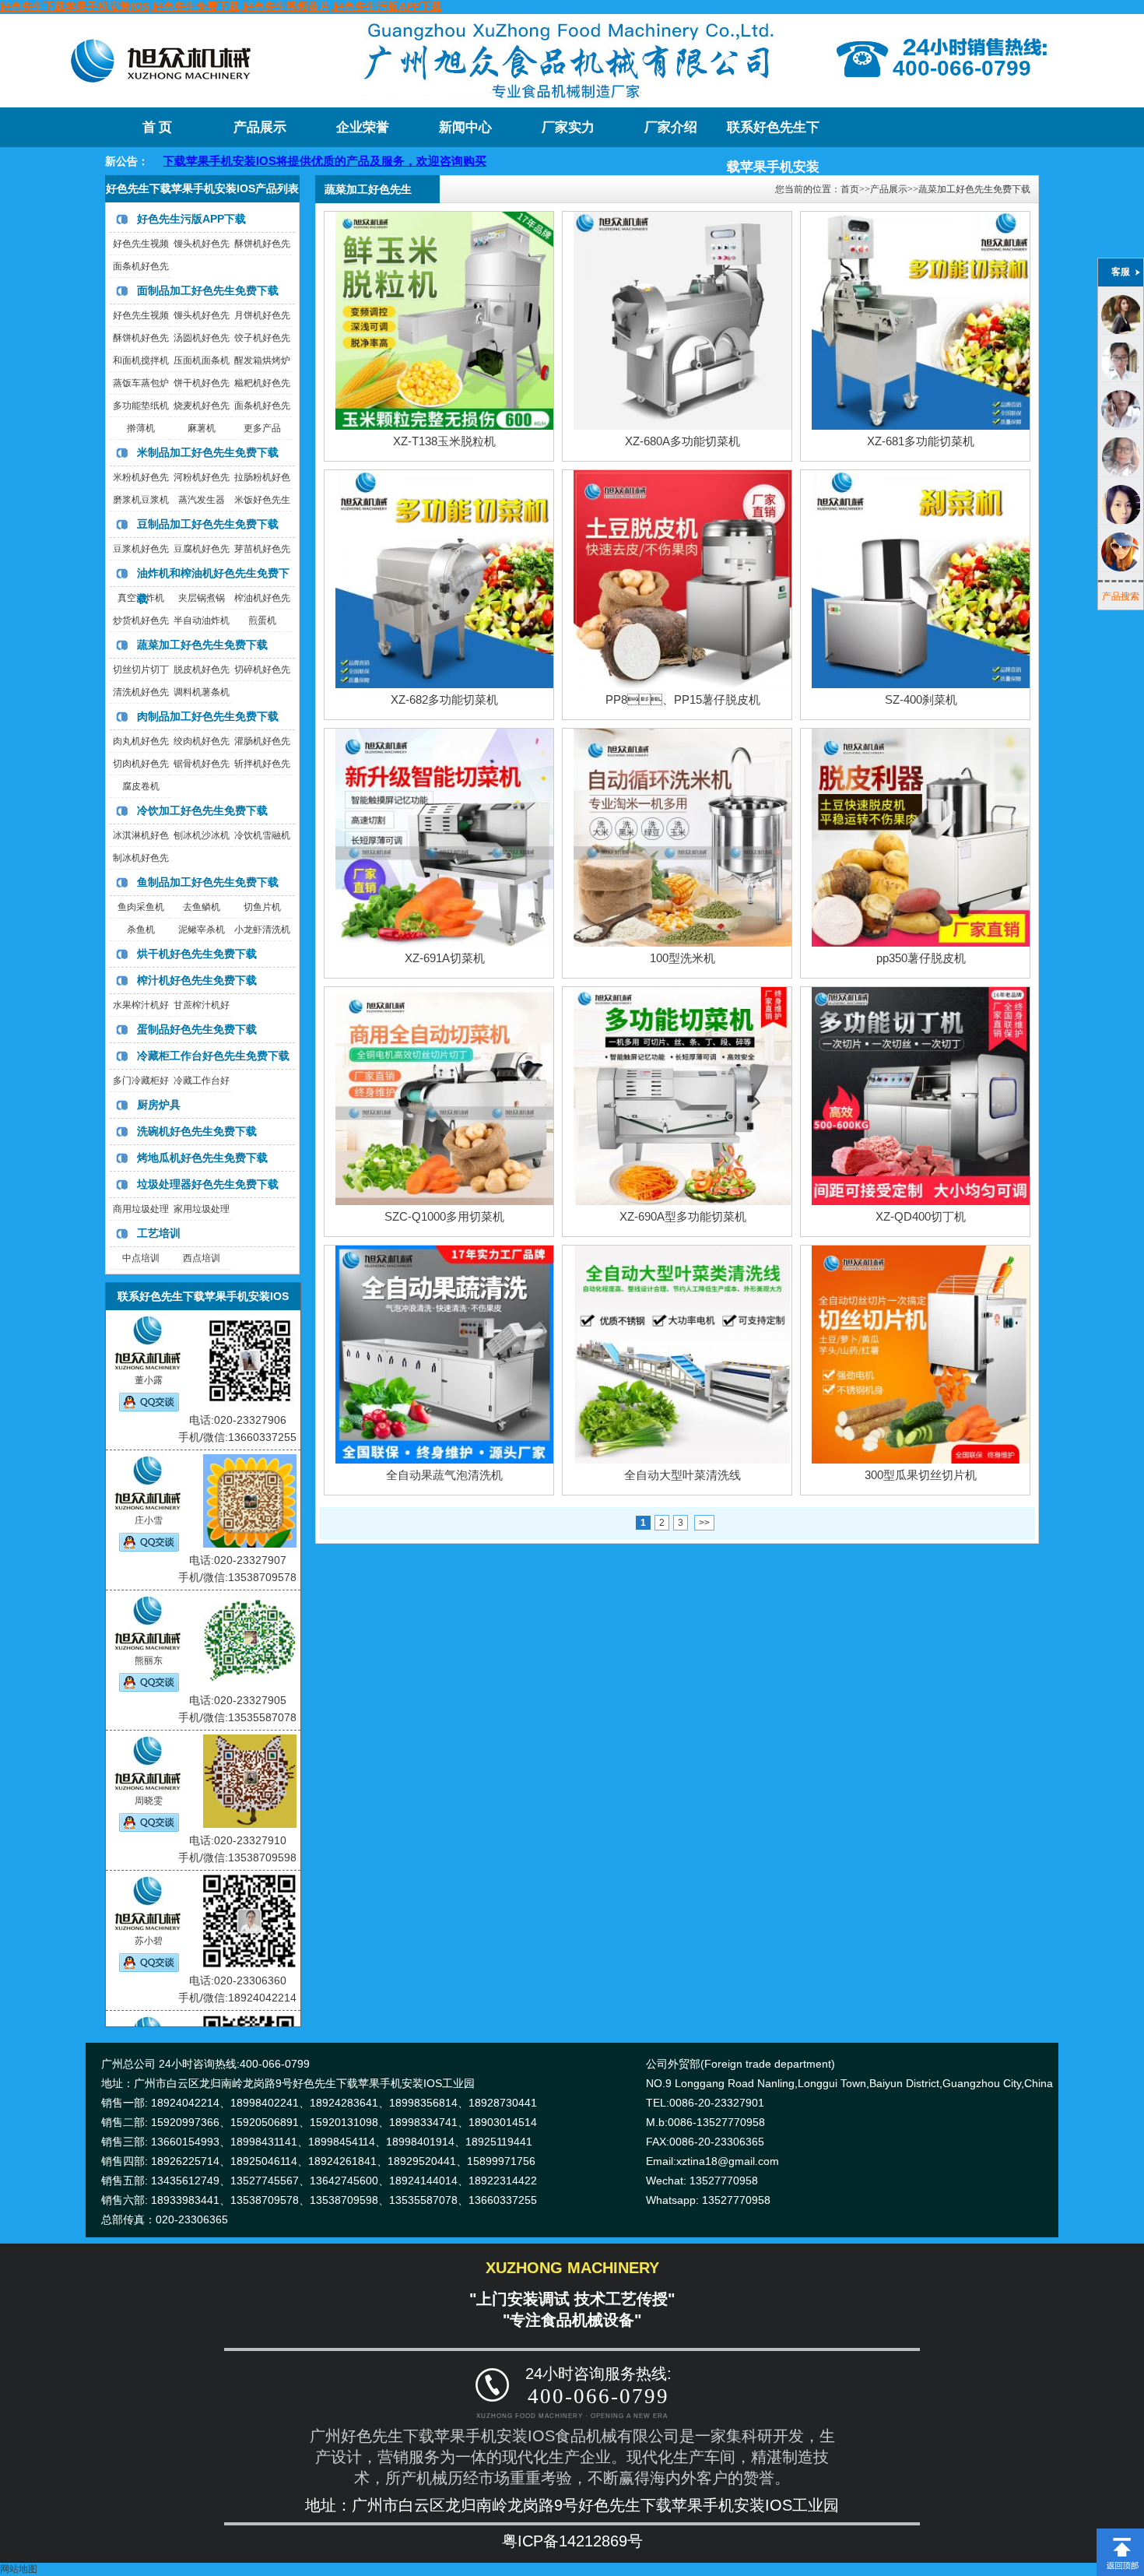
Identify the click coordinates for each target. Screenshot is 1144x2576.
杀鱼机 (141, 930)
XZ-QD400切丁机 (921, 1216)
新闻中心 (465, 127)
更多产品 (262, 428)
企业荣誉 (363, 127)
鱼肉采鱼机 (141, 907)
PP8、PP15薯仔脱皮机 (683, 699)
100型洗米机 (683, 958)
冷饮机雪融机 (262, 835)
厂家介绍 (671, 127)
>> (704, 1523)
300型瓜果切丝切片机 (921, 1475)
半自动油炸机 (202, 620)
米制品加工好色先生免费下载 (208, 452)
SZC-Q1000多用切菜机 (444, 1216)
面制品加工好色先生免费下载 (208, 290)
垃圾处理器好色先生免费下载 (208, 1184)
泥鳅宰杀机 (202, 930)
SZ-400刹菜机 (921, 699)
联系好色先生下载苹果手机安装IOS (773, 134)
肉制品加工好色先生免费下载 (208, 716)
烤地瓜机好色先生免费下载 (202, 1158)
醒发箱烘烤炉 (262, 360)
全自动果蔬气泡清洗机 (444, 1475)
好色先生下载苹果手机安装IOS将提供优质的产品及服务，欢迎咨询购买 (222, 161)
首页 (850, 189)
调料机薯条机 (202, 692)
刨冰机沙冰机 (202, 835)
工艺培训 (159, 1233)
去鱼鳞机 (202, 907)
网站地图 (19, 2569)
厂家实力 (568, 127)
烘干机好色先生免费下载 (197, 954)
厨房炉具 (159, 1105)
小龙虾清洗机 (262, 930)
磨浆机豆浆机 (141, 500)
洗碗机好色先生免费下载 (197, 1131)
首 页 (157, 127)
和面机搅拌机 (141, 360)
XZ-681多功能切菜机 (921, 441)
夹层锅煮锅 (202, 598)
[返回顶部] (1120, 2534)
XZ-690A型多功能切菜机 (683, 1216)
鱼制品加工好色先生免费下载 (208, 882)
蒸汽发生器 (202, 500)
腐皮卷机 (141, 786)
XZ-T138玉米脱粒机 (444, 441)
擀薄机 (141, 428)
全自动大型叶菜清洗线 (683, 1475)
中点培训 (141, 1258)
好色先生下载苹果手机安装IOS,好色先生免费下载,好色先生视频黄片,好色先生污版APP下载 (221, 6)
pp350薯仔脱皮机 (921, 958)
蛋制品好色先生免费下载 (197, 1029)
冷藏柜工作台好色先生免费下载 (213, 1056)
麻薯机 (202, 428)
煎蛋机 (262, 620)
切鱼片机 (262, 907)
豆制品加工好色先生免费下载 (208, 524)
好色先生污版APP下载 (191, 219)
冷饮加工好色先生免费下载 (202, 810)
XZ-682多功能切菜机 (444, 699)
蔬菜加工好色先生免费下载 (202, 645)
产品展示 (260, 127)
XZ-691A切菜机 (445, 958)
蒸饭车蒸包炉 (141, 383)
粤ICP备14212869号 (572, 2541)
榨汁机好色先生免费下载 (197, 980)
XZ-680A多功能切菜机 (683, 441)
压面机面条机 (202, 360)
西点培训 (202, 1258)
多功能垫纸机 (141, 406)
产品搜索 (1121, 596)
